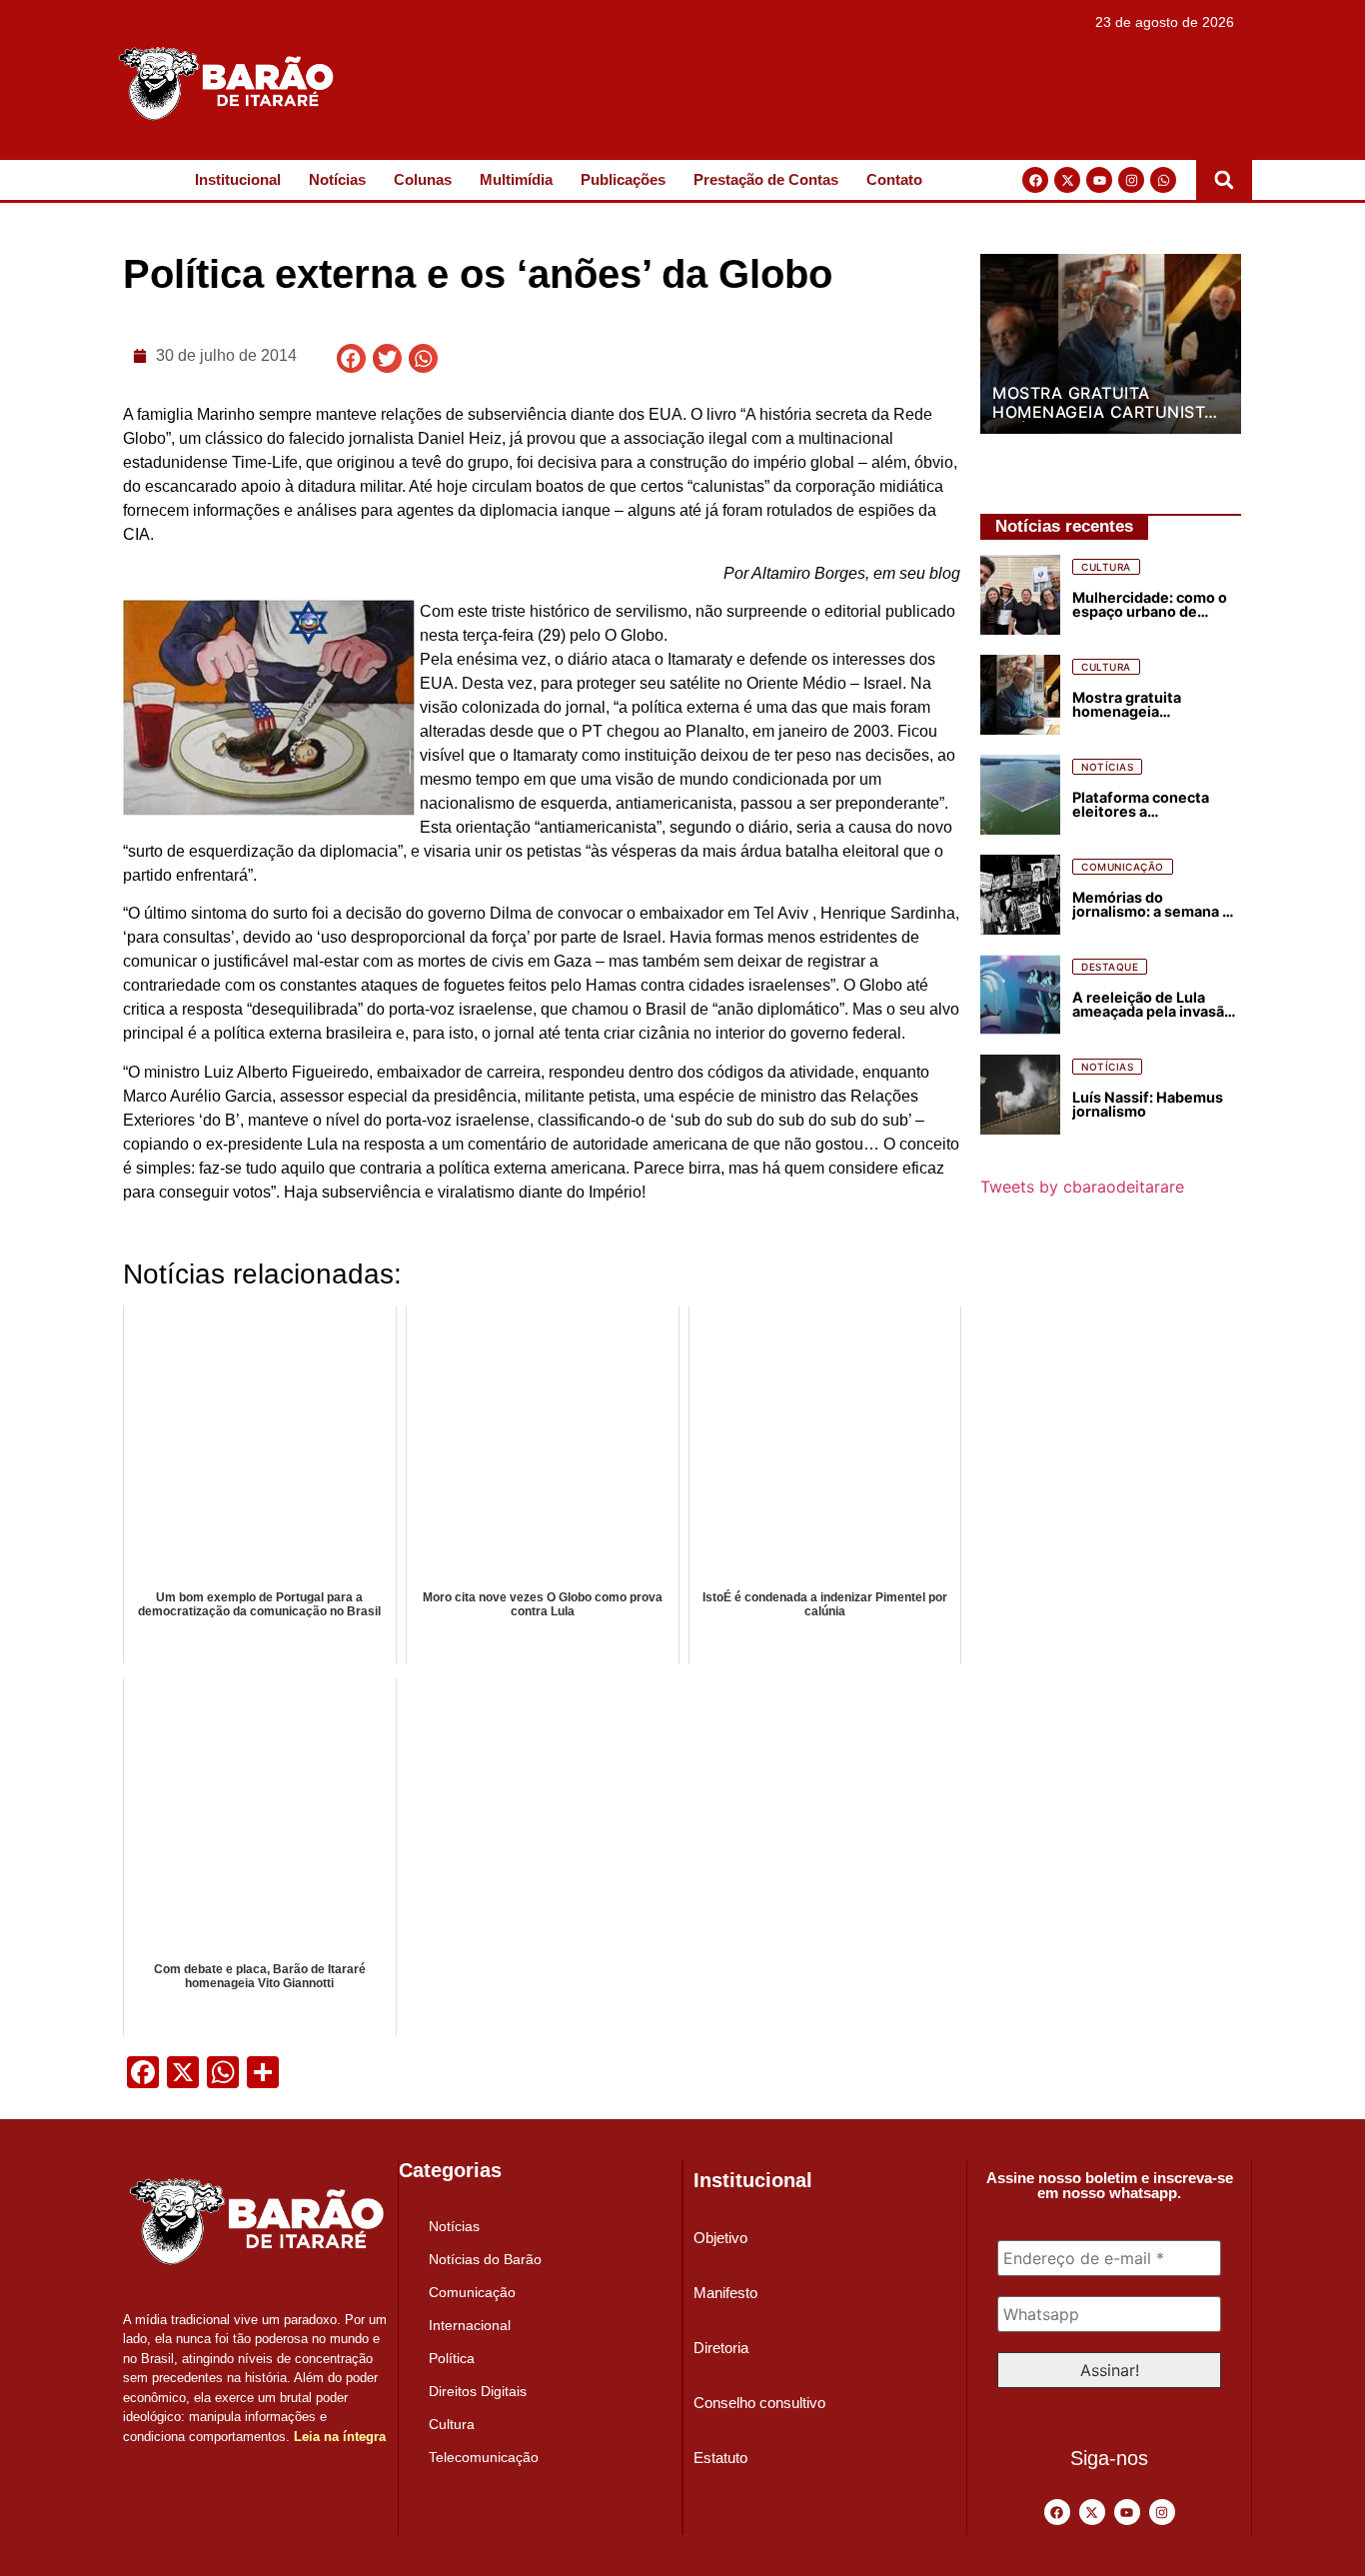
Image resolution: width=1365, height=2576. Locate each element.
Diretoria (721, 2348)
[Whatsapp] (1163, 180)
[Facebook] (1035, 180)
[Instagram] (1131, 180)
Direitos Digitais (478, 2391)
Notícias (337, 179)
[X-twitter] (1067, 180)
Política (452, 2358)
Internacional (470, 2325)
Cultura (452, 2424)
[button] (1224, 180)
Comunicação (472, 2292)
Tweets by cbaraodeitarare (1082, 1187)
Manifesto (725, 2293)
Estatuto (720, 2458)
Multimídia (516, 179)
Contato (894, 179)
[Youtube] (1099, 180)
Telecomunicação (484, 2457)
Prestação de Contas (766, 179)
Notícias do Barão (485, 2259)
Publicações (623, 179)
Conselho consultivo (759, 2403)
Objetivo (720, 2238)
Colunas (423, 179)
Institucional (238, 179)
